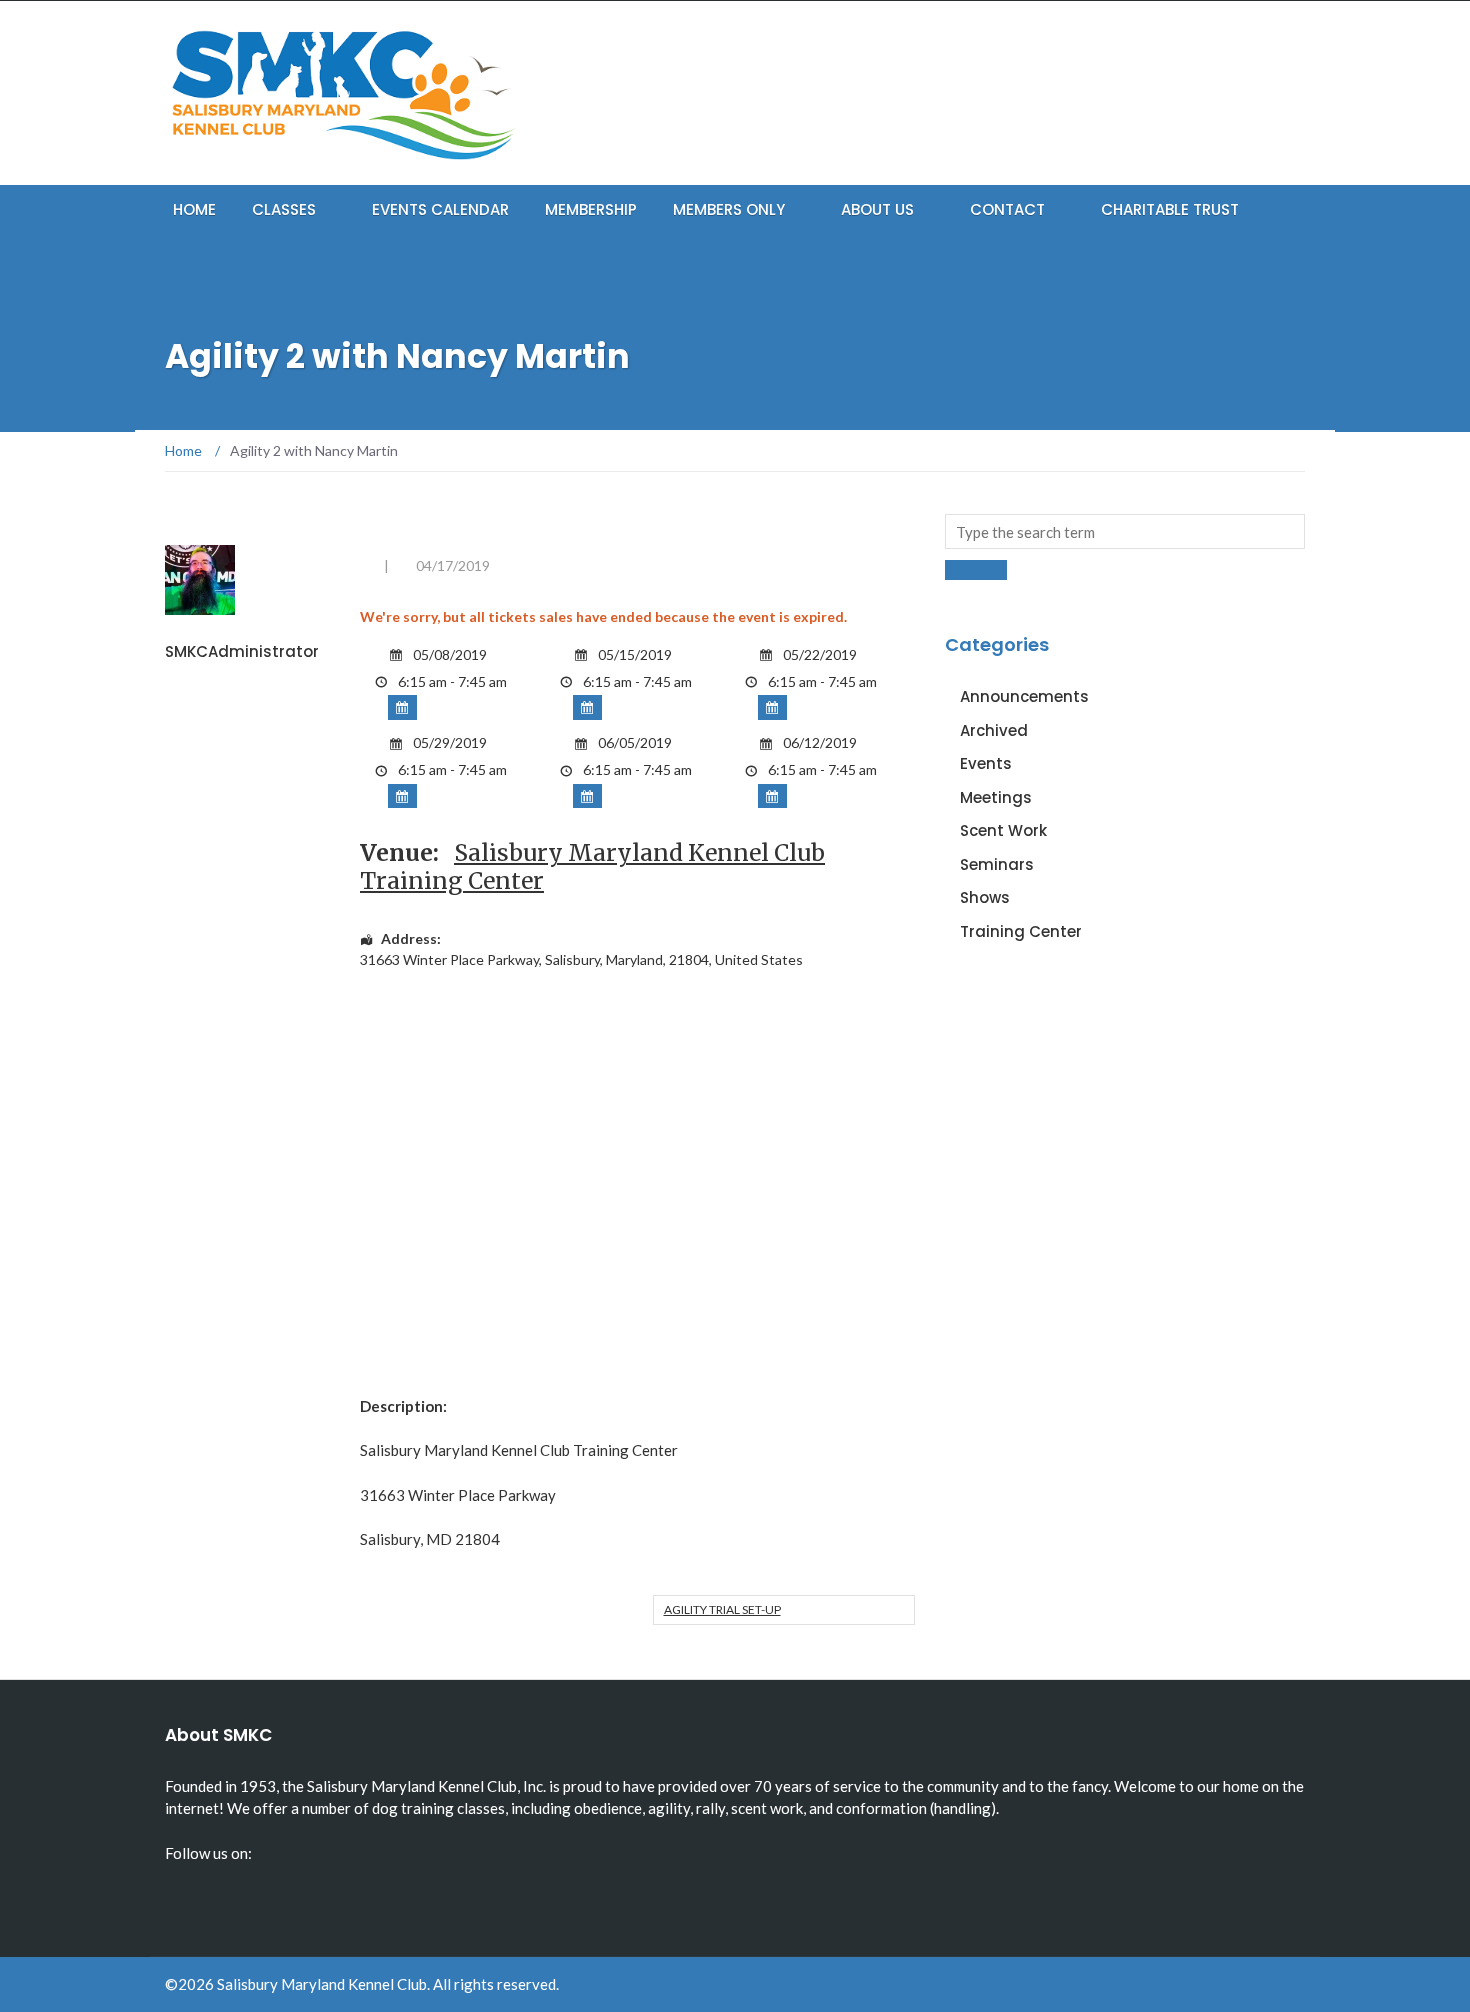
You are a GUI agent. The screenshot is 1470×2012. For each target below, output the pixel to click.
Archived (994, 730)
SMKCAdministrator (242, 651)
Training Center (1021, 931)
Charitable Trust (1170, 209)
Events (986, 763)
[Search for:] (1125, 531)
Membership (591, 209)
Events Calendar (440, 209)
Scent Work (1003, 830)
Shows (985, 897)
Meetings (996, 797)
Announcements (1024, 696)
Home (194, 209)
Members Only (729, 209)
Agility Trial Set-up (722, 1609)
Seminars (997, 864)
